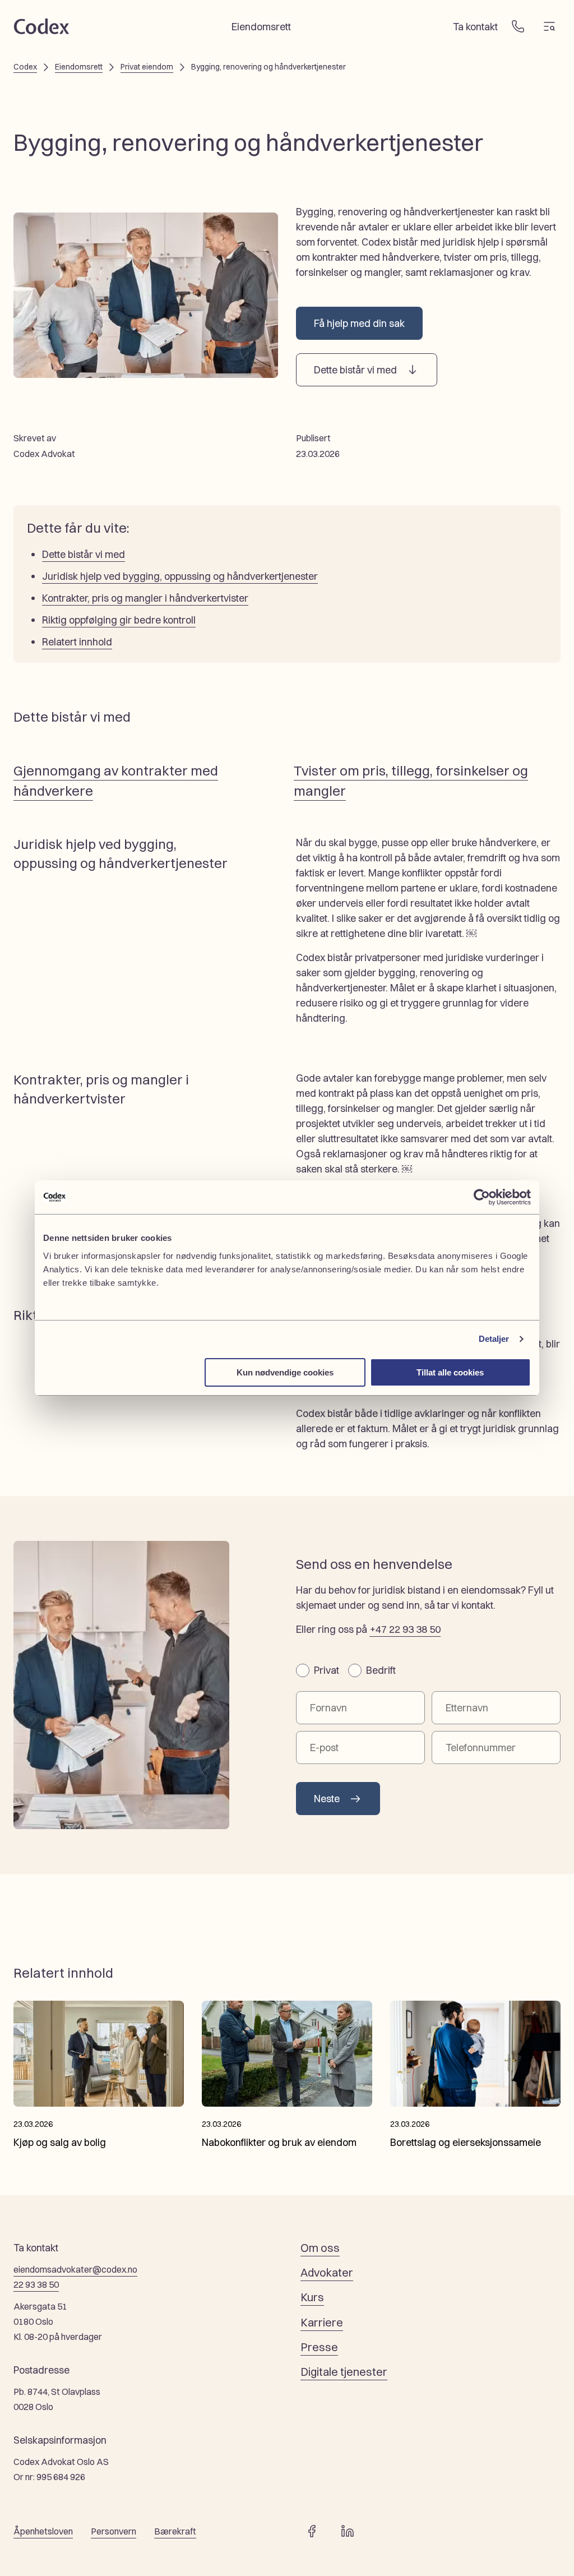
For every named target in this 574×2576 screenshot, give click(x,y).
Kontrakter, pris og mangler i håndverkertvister (145, 598)
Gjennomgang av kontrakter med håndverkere (116, 781)
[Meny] (549, 26)
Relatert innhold (77, 641)
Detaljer (494, 1339)
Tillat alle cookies (450, 1372)
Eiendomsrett (79, 67)
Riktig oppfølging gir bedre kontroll (119, 620)
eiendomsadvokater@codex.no (75, 2269)
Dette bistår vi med (355, 370)
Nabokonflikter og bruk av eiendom (279, 2142)
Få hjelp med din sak (359, 323)
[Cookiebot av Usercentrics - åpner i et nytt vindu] (482, 1197)
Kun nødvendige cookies (285, 1372)
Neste (327, 1798)
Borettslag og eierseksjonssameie (466, 2142)
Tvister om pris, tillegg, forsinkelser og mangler (411, 781)
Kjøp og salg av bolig (60, 2142)
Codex (25, 67)
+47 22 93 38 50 (405, 1629)
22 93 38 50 (36, 2284)
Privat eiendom (147, 67)
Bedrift (381, 1670)
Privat (327, 1670)
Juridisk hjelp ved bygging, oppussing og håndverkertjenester (180, 576)
